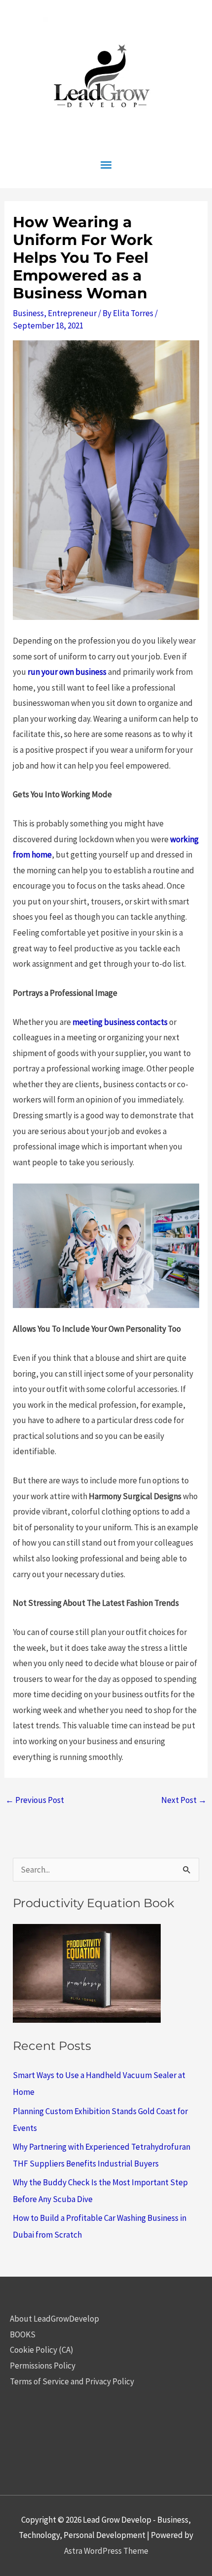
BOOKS (23, 2334)
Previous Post (35, 1800)
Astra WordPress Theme (106, 2551)
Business (28, 313)
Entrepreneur (72, 313)
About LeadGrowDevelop (54, 2319)
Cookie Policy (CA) (42, 2350)
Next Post (184, 1800)
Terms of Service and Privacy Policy (72, 2381)
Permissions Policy (43, 2366)
